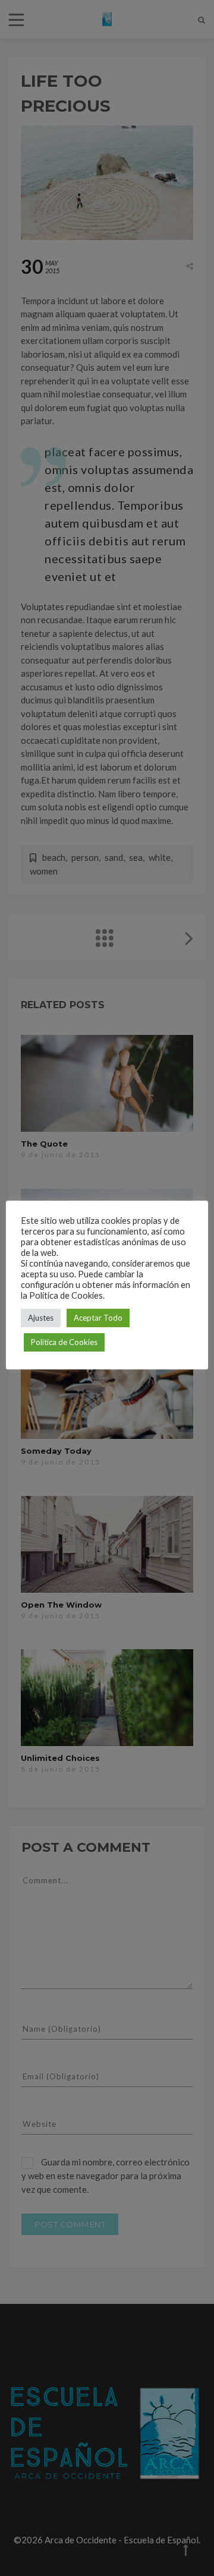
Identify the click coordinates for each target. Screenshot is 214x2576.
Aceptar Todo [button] (98, 1318)
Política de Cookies (64, 1342)
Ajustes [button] (41, 1318)
